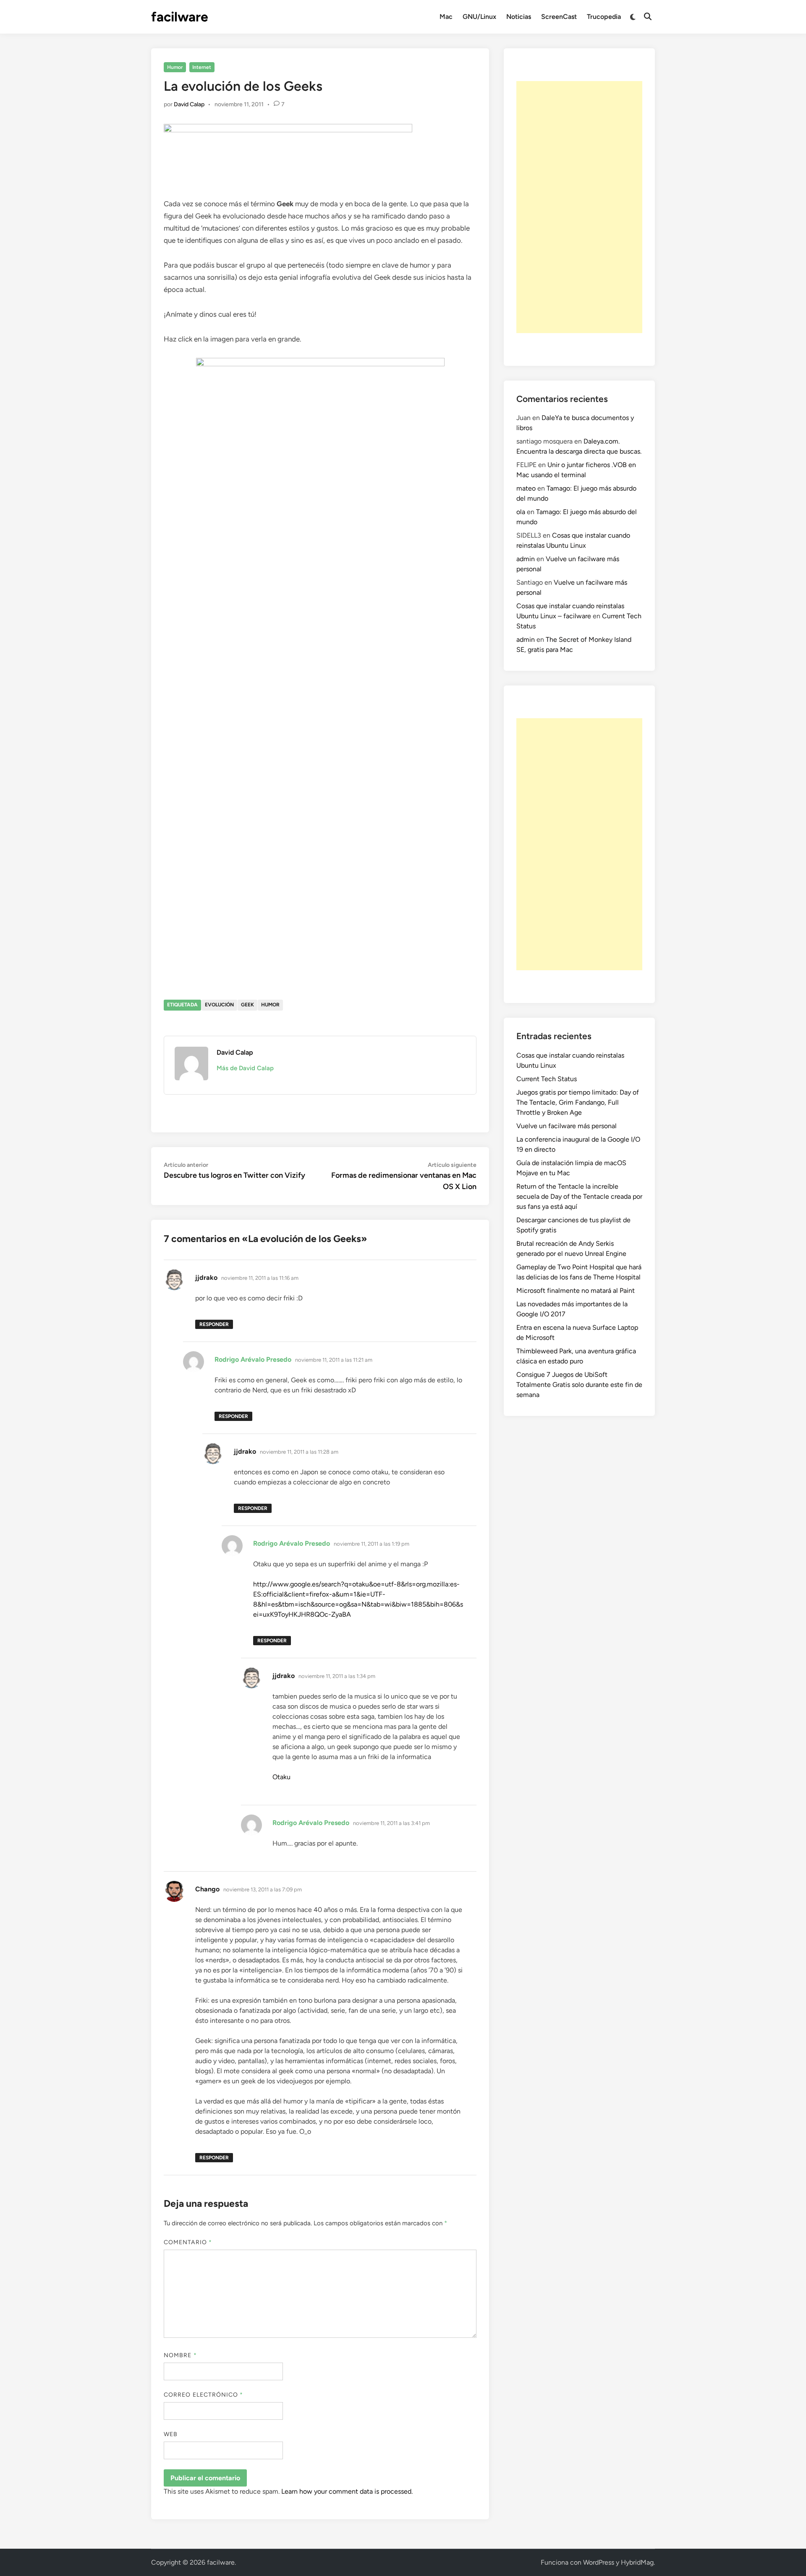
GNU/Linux (479, 17)
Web (171, 2434)
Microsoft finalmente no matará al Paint (576, 1291)
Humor (175, 67)
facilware (180, 17)
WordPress (599, 2562)
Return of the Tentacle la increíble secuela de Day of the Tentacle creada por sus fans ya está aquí (579, 1196)
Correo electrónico (204, 2395)
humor (270, 1005)
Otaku (281, 1777)
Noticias (519, 17)
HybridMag (637, 2562)
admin (526, 559)
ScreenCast (559, 17)
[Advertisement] (579, 207)
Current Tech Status (547, 1079)
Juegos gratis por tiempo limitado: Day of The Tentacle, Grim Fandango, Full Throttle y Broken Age (578, 1102)
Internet (202, 67)
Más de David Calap (245, 1068)
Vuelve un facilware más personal (567, 1126)
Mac (446, 17)
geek (247, 1005)
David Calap (189, 104)
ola (521, 512)
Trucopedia (604, 17)
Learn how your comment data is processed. (347, 2491)
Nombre (180, 2355)
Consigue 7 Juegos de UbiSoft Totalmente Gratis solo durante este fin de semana (579, 1385)
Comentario (188, 2242)
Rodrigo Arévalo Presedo (253, 1359)
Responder (214, 1324)
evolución (219, 1005)
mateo (526, 488)
